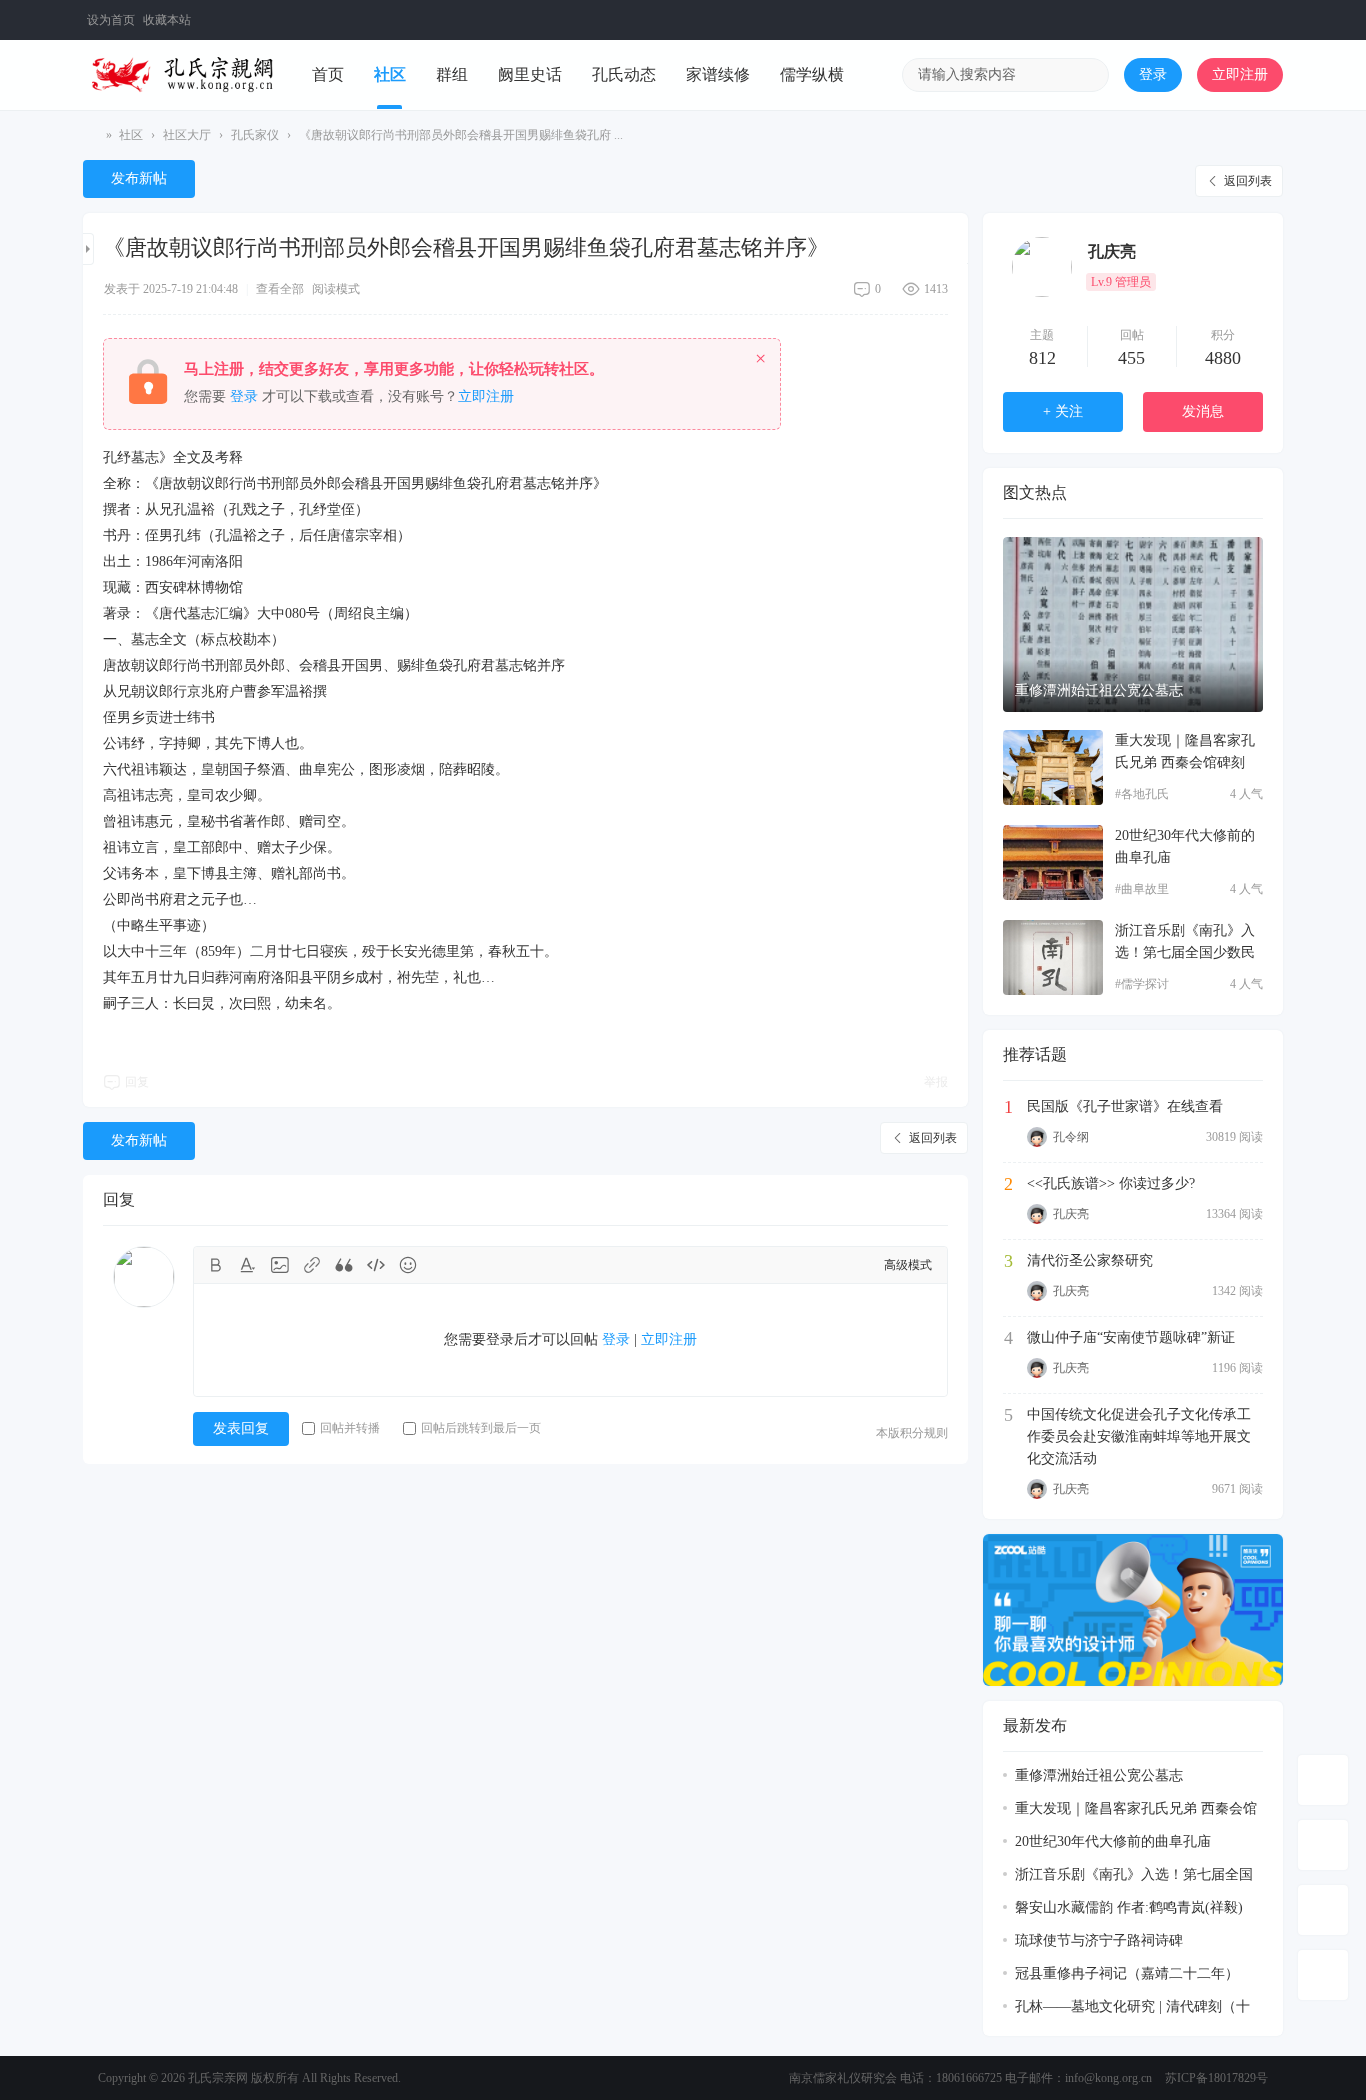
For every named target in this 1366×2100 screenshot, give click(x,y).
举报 (936, 1082)
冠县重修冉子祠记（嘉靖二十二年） (1127, 1973)
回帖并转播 (350, 1428)
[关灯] (1323, 1780)
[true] (1087, 75)
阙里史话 (530, 74)
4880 (1223, 358)
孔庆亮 (1112, 251)
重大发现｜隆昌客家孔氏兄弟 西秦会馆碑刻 (1185, 751)
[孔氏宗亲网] (182, 74)
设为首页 (111, 20)
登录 (1153, 74)
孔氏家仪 (255, 135)
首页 (328, 74)
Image (280, 1265)
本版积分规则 (912, 1433)
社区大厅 (187, 135)
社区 (390, 74)
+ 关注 (1063, 411)
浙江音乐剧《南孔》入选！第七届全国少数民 (1185, 941)
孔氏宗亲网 (91, 135)
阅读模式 (336, 289)
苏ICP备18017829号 (1216, 2078)
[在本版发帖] (1323, 1845)
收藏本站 (167, 20)
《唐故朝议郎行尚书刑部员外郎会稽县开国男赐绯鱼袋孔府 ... (461, 135)
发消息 (1203, 411)
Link (312, 1265)
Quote (344, 1265)
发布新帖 (139, 178)
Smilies (408, 1265)
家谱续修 (718, 74)
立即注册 (1240, 74)
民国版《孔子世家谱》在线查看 (1125, 1106)
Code (376, 1265)
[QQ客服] (1323, 1975)
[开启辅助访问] (1236, 20)
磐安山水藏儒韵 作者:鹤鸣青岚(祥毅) (1129, 1907)
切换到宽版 (1269, 28)
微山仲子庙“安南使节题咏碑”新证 (1131, 1337)
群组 (452, 74)
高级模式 (908, 1265)
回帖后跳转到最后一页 (481, 1428)
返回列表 (1248, 181)
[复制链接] (845, 251)
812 (1042, 358)
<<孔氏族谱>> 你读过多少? (1111, 1183)
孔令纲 (1071, 1137)
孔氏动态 (624, 74)
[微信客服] (1323, 1910)
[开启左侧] (88, 249)
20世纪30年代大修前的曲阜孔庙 (1185, 846)
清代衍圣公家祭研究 (1090, 1260)
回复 (137, 1082)
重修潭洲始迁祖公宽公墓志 (1099, 690)
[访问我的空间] (1042, 267)
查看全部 (280, 289)
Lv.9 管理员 (1121, 282)
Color (248, 1265)
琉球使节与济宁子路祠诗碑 (1099, 1940)
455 (1131, 358)
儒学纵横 (812, 74)
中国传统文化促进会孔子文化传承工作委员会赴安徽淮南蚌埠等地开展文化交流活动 (1139, 1436)
